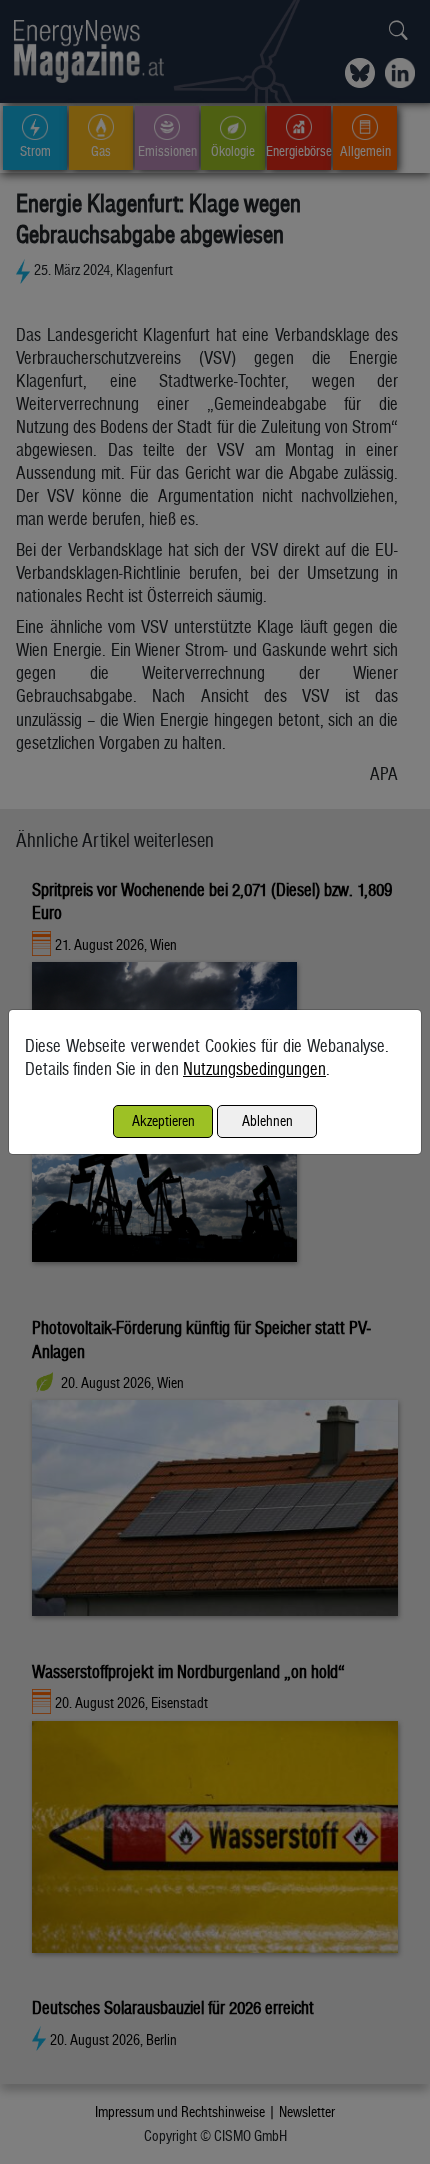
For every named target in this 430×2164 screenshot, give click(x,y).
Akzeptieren (163, 1120)
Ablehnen (267, 1120)
